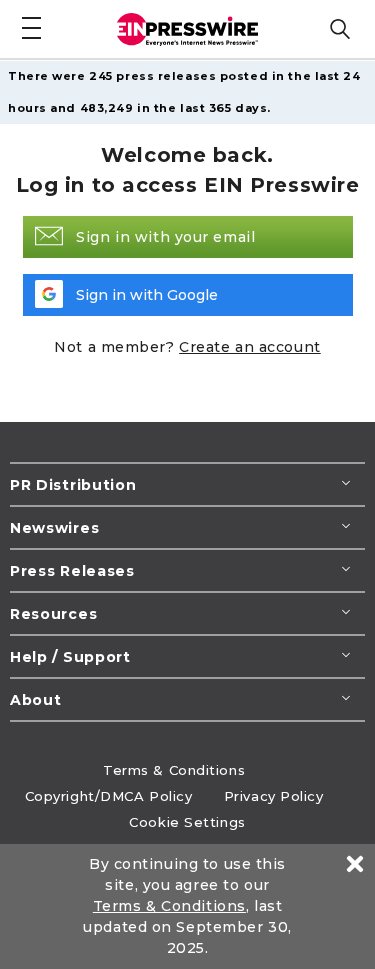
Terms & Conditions (174, 770)
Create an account (250, 347)
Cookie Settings (187, 822)
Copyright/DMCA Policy (109, 796)
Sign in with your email (165, 237)
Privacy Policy (274, 796)
